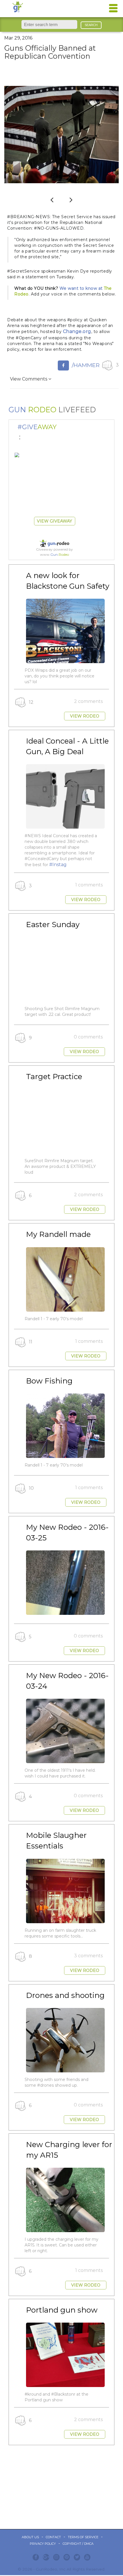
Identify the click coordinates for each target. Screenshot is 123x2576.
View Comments (29, 379)
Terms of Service (83, 2537)
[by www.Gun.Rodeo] (17, 455)
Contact (53, 2537)
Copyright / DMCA (78, 2544)
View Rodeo (85, 716)
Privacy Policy (43, 2544)
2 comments (88, 701)
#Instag (58, 865)
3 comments (88, 1956)
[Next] (71, 199)
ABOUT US (30, 2537)
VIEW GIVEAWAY (54, 521)
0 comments (88, 1037)
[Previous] (52, 199)
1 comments (89, 885)
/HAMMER (86, 365)
